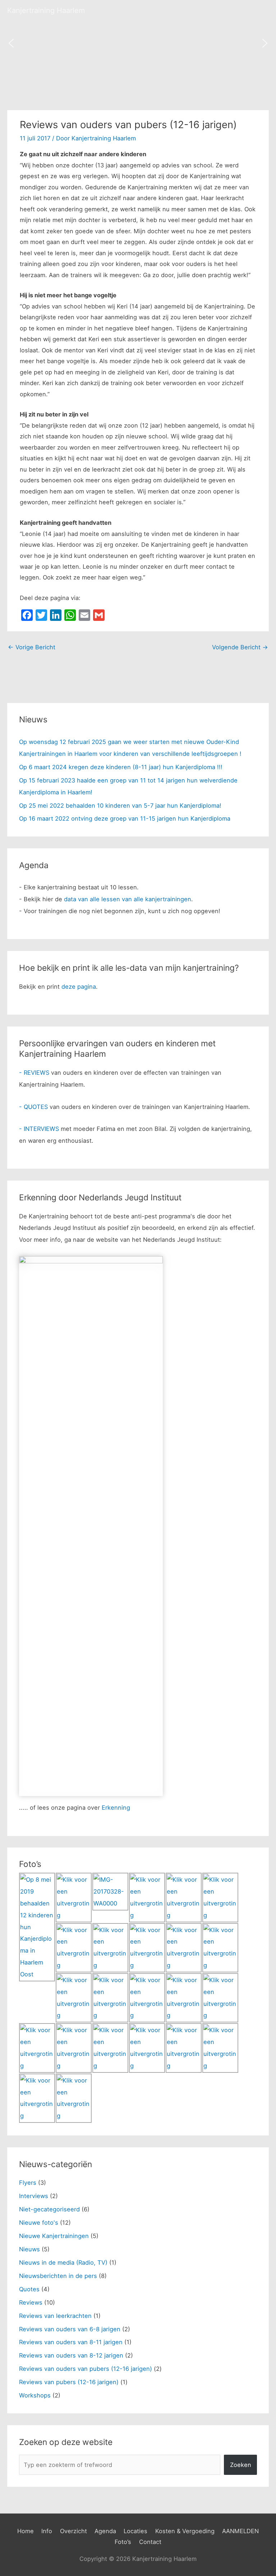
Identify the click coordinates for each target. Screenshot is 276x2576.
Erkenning (116, 1808)
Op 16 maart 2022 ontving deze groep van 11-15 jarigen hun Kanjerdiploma (125, 818)
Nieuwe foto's (39, 2223)
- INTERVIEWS (39, 1129)
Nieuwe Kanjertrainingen (54, 2236)
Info (47, 2531)
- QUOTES (33, 1107)
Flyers (28, 2183)
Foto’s (123, 2542)
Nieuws (29, 2249)
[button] (11, 43)
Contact (150, 2542)
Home (26, 2531)
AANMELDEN (240, 2531)
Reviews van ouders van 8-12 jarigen (71, 2355)
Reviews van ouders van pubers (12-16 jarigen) (86, 2369)
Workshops (35, 2395)
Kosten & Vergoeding (185, 2531)
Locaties (135, 2531)
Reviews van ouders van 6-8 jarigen (70, 2329)
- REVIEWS (34, 1073)
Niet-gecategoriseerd (49, 2209)
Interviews (34, 2196)
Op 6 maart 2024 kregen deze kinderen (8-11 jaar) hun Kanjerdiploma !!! (121, 767)
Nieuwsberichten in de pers (58, 2276)
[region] (138, 43)
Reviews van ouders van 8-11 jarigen (71, 2342)
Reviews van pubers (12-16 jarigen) (69, 2382)
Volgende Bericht (240, 647)
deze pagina (79, 987)
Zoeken (241, 2465)
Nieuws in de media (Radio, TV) (63, 2263)
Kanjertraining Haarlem (46, 10)
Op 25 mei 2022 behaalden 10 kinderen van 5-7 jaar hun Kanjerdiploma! (120, 806)
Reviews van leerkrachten (55, 2316)
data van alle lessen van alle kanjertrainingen (128, 899)
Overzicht (73, 2531)
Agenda (105, 2531)
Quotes (29, 2289)
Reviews (31, 2302)
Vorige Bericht (32, 647)
